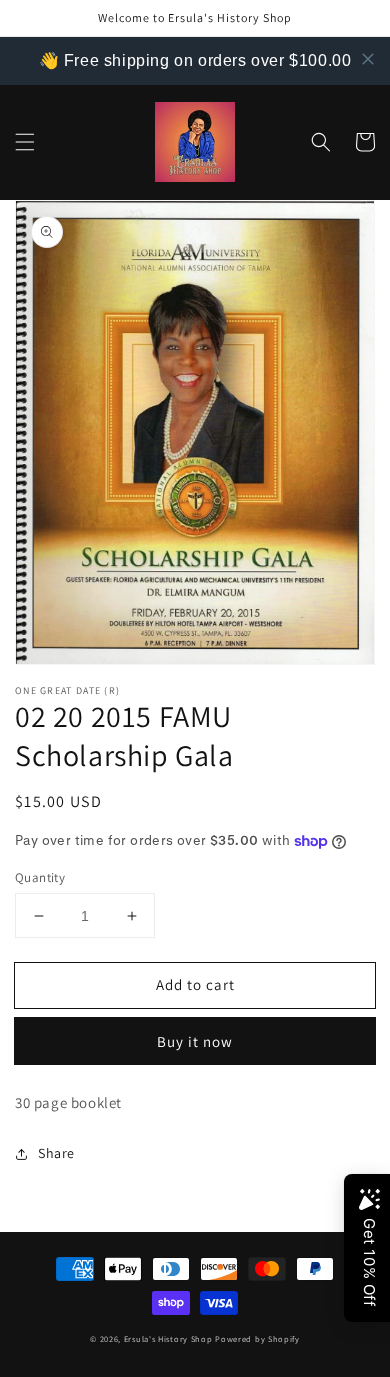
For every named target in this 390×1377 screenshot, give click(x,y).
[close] (368, 59)
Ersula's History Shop (168, 1338)
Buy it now (195, 1041)
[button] (25, 142)
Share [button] (56, 1153)
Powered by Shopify (257, 1338)
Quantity (40, 877)
